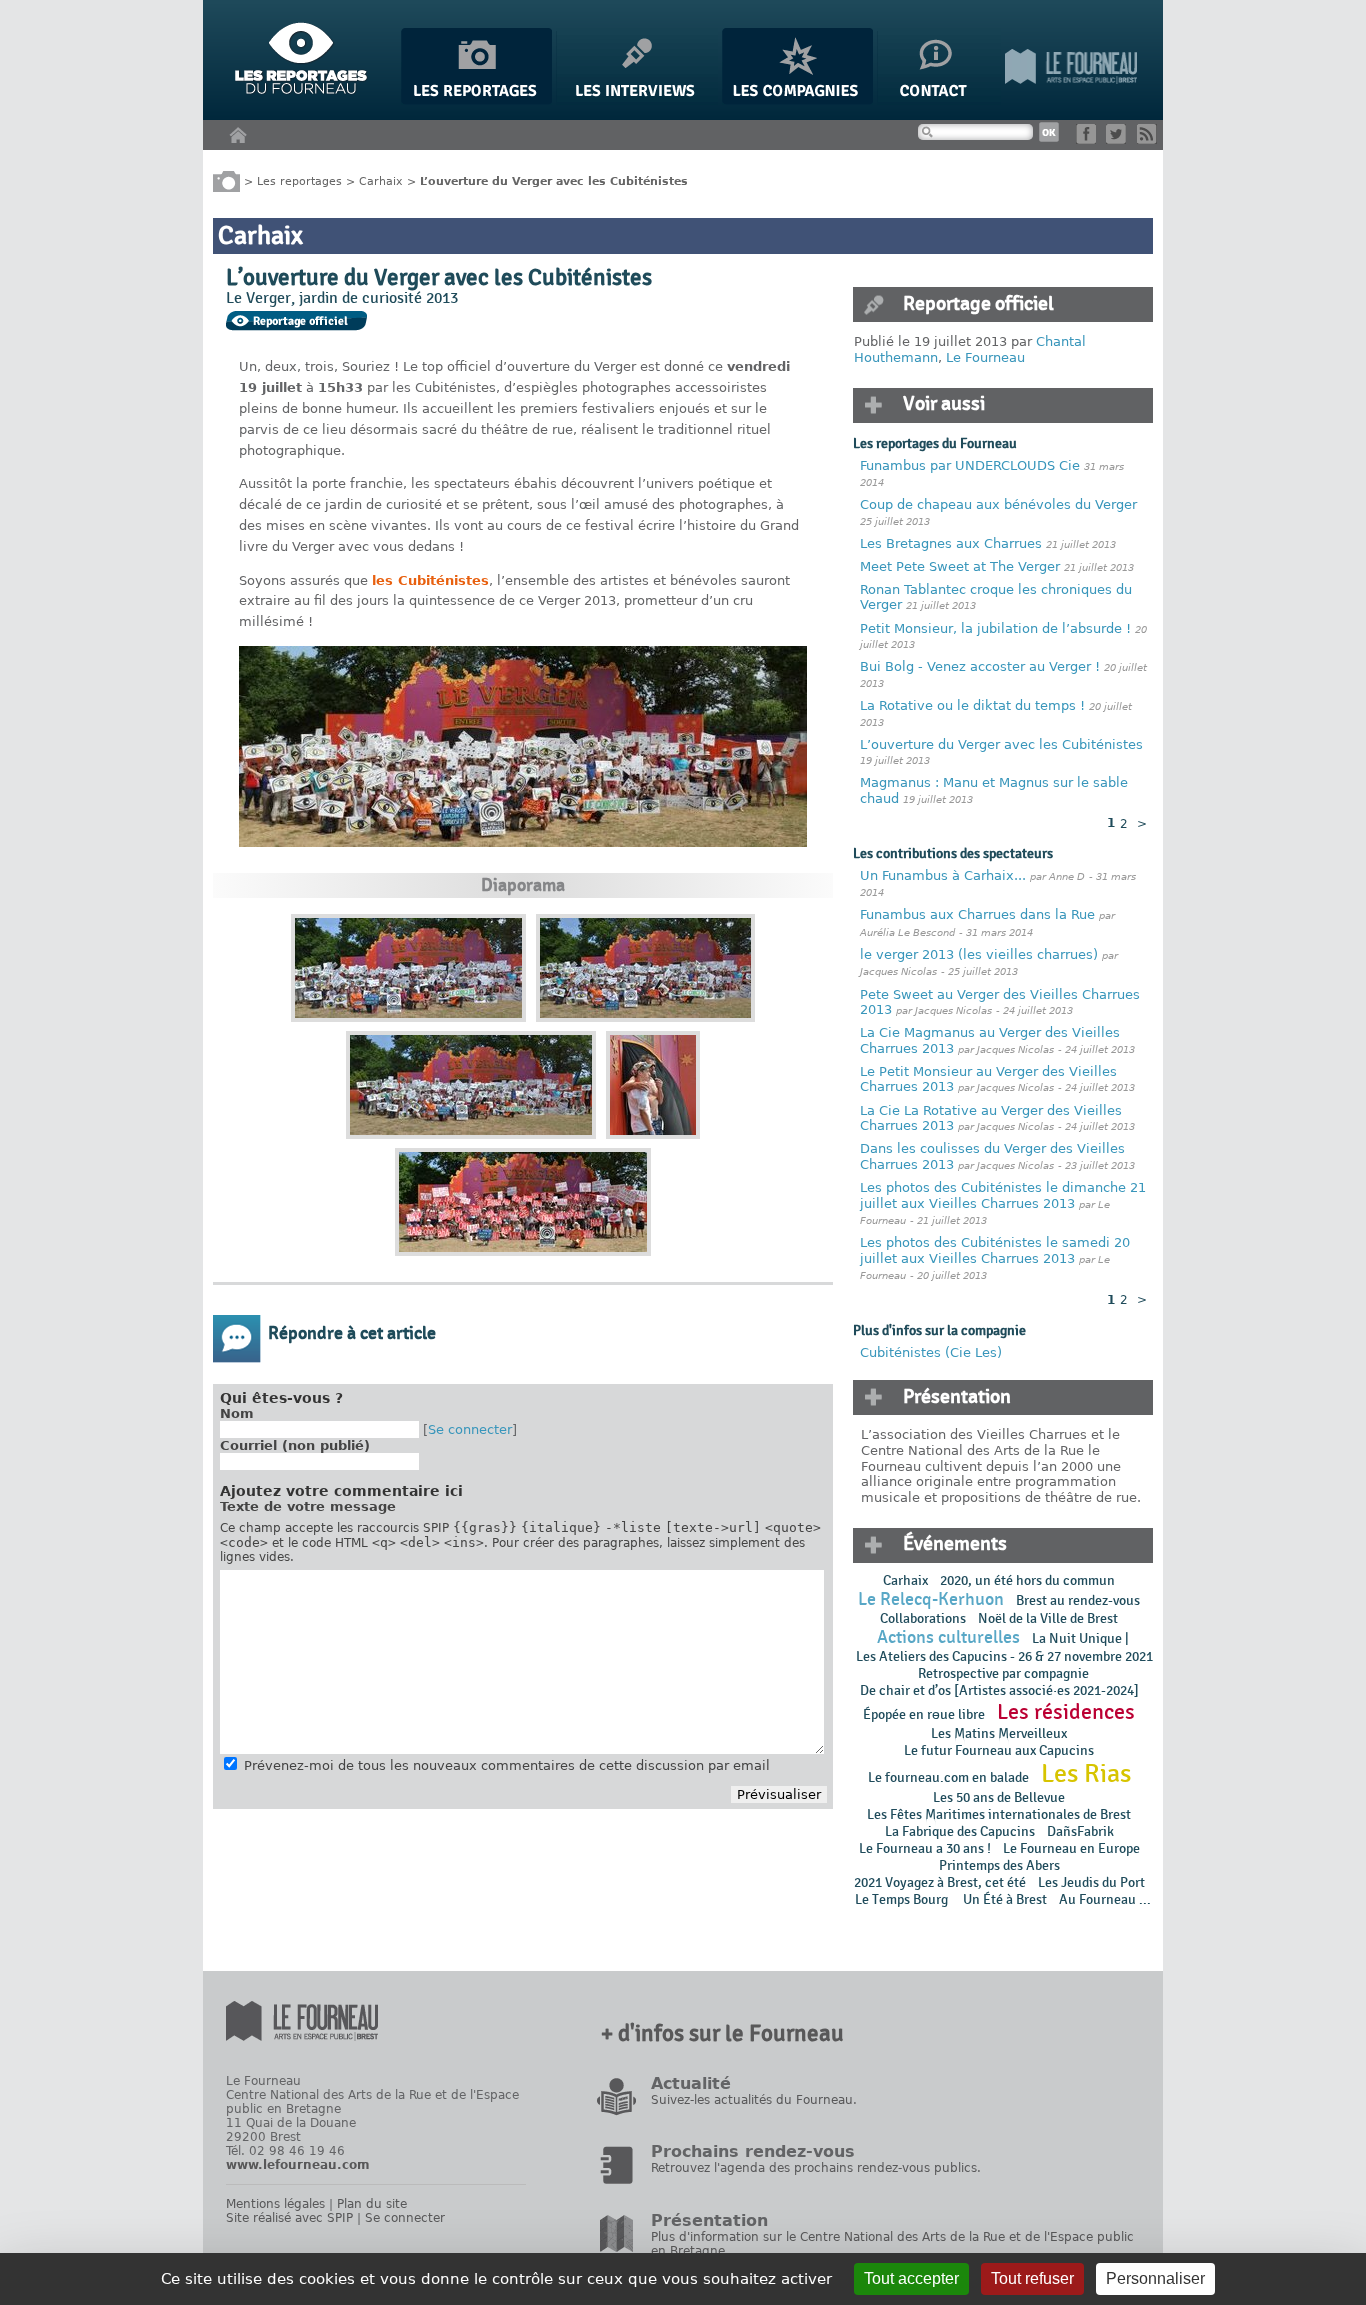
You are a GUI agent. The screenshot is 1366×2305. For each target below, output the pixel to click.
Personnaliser (1155, 2278)
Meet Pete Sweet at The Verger (960, 566)
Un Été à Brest (1005, 1899)
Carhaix (381, 180)
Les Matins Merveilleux (999, 1733)
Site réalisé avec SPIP (289, 2218)
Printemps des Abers (999, 1865)
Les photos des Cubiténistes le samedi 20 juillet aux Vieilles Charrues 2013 (995, 1250)
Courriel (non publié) (295, 1445)
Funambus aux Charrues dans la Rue (979, 914)
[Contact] (939, 100)
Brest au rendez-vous (1078, 1600)
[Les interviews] (637, 100)
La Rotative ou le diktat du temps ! (972, 705)
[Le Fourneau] (1071, 100)
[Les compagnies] (797, 100)
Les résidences (1066, 1712)
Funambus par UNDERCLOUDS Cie (970, 465)
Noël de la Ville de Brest (1048, 1618)
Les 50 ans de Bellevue (999, 1797)
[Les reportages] (476, 100)
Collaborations (923, 1618)
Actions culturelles (948, 1637)
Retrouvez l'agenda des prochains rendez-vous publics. (816, 2168)
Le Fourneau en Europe (1071, 1848)
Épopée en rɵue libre (924, 1714)
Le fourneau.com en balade (948, 1777)
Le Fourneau (985, 357)
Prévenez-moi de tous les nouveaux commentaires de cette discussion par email (507, 1765)
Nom (237, 1413)
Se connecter (470, 1429)
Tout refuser (1032, 2278)
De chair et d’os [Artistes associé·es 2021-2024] (999, 1690)
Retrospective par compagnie (1003, 1673)
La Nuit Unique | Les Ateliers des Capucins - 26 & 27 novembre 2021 (1003, 1647)
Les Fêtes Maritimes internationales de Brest (999, 1814)
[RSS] (1150, 139)
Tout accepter (911, 2278)
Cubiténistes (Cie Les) (931, 1352)
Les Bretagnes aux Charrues (951, 543)
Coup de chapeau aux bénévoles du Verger (998, 504)
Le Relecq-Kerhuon (931, 1599)
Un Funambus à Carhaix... (943, 875)
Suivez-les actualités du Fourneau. (754, 2100)
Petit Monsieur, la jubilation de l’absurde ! (995, 628)
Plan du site (372, 2204)
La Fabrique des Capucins (960, 1831)
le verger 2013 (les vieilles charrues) (979, 954)
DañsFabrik (1080, 1831)
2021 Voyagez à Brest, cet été (940, 1882)
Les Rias (1086, 1774)
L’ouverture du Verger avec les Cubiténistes (1001, 744)
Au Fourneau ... (1105, 1899)
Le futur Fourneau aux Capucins (999, 1750)
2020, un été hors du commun (1027, 1580)
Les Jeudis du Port (1091, 1882)
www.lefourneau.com (298, 2165)
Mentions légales (275, 2204)
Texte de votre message (308, 1506)
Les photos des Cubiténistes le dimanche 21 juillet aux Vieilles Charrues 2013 (1003, 1195)
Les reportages (299, 180)
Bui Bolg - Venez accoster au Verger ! (982, 666)
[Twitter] (1119, 139)
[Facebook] (1089, 139)
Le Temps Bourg (903, 1899)
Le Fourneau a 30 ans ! (925, 1848)
